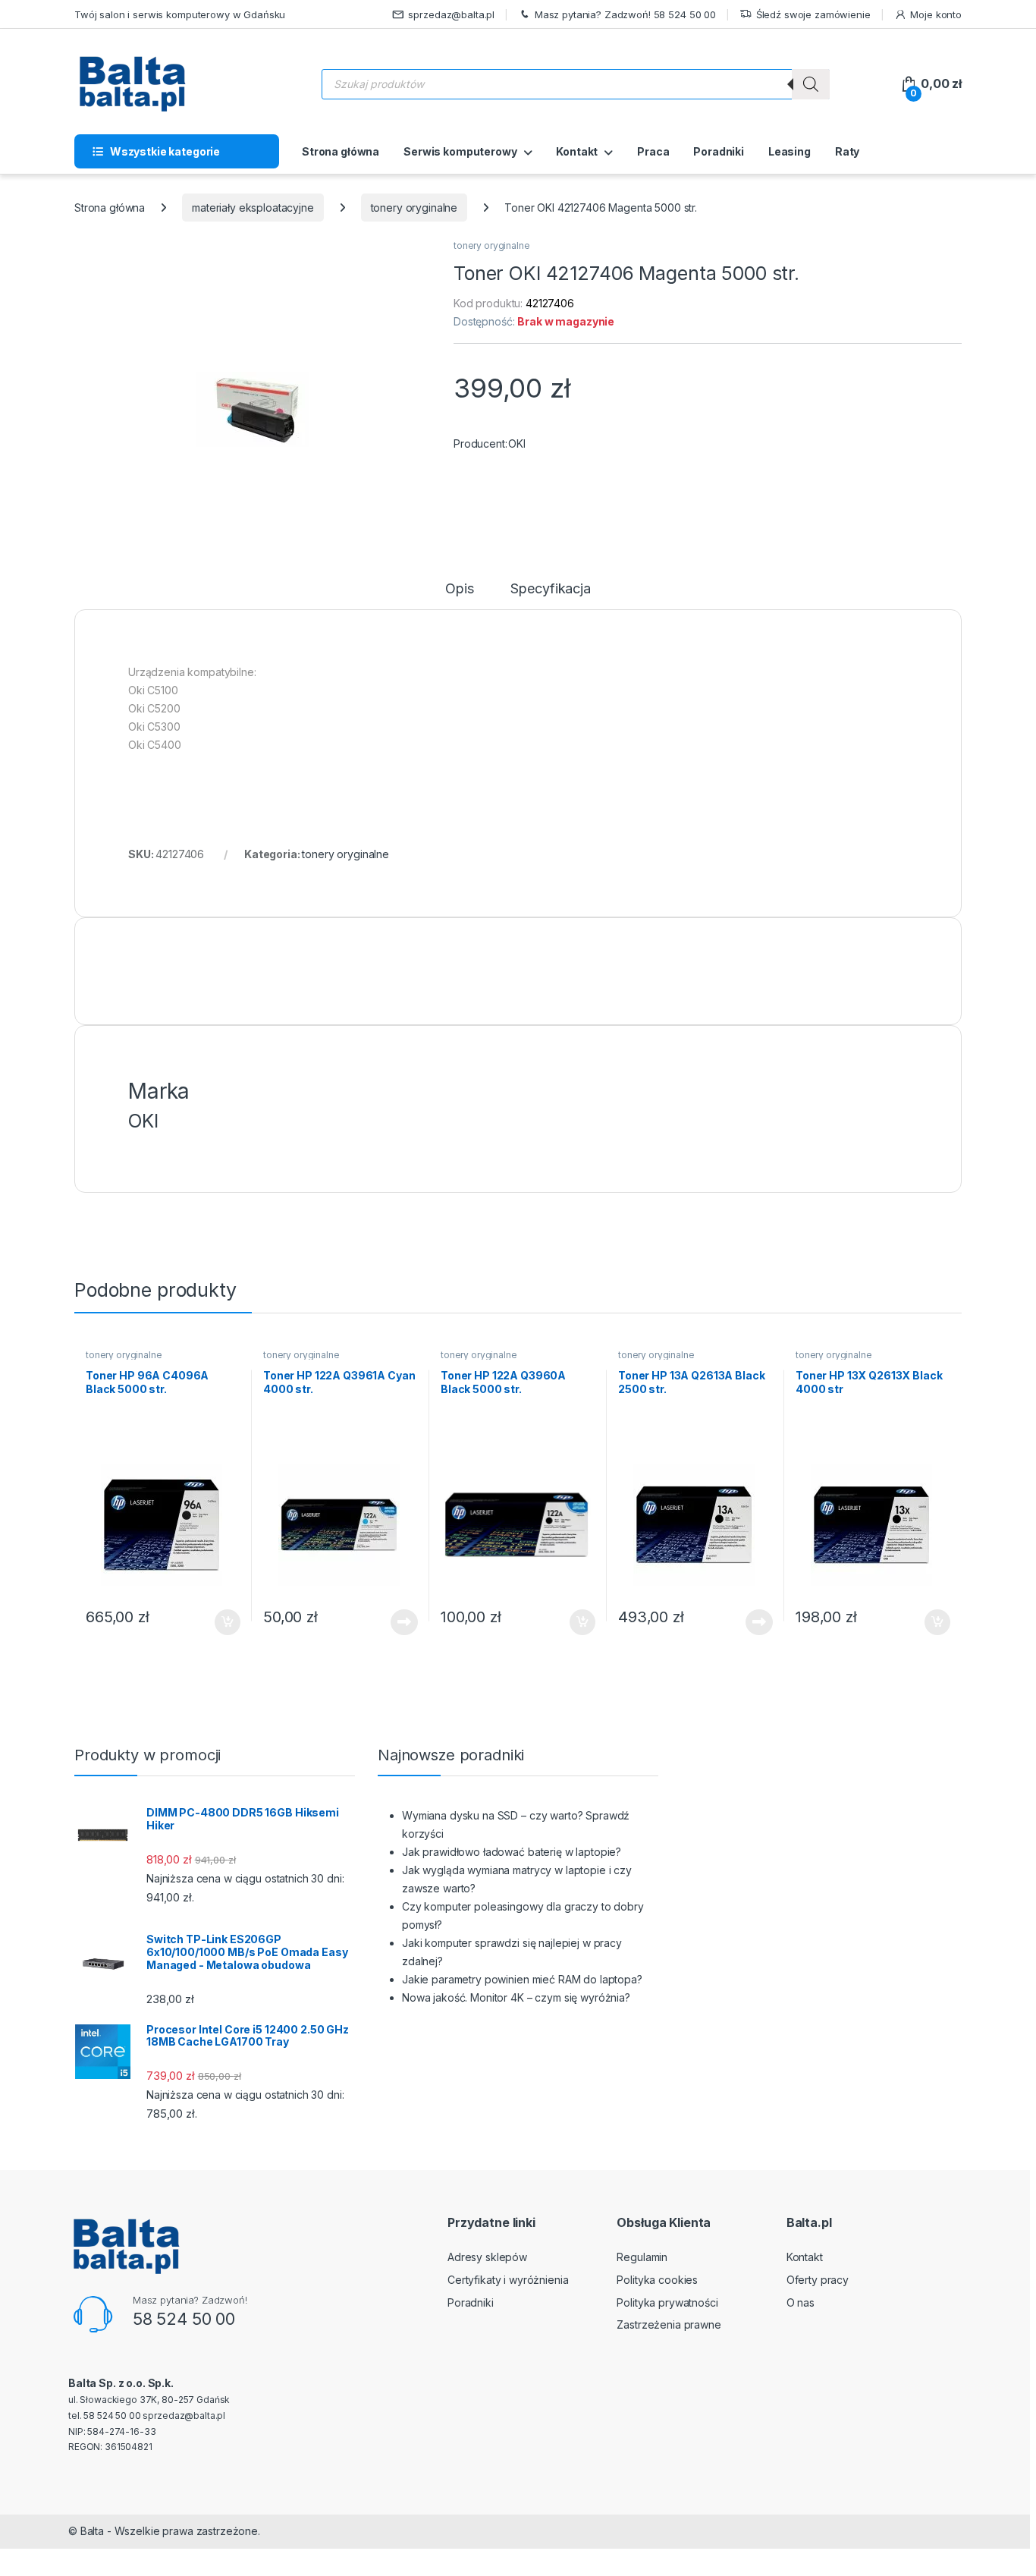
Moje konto (936, 14)
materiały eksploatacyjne (253, 208)
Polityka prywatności (667, 2302)
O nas (801, 2302)
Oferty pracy (818, 2280)
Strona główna (341, 151)
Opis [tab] (459, 589)
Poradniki (719, 151)
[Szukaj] (811, 84)
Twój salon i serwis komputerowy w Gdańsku (180, 14)
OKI (517, 443)
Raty (847, 151)
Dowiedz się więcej (396, 1622)
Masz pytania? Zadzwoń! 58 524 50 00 (625, 14)
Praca (653, 151)
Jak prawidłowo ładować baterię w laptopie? (512, 1852)
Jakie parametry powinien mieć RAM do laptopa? (522, 1979)
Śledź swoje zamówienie (813, 14)
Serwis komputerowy (460, 151)
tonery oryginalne (414, 208)
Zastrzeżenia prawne (669, 2324)
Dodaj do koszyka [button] (220, 1622)
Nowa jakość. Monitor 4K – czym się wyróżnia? (516, 1997)
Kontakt (577, 151)
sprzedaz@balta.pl (451, 14)
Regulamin (642, 2257)
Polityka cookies (657, 2280)
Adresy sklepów (487, 2257)
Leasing (790, 151)
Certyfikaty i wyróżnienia (508, 2280)
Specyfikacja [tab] (550, 589)
